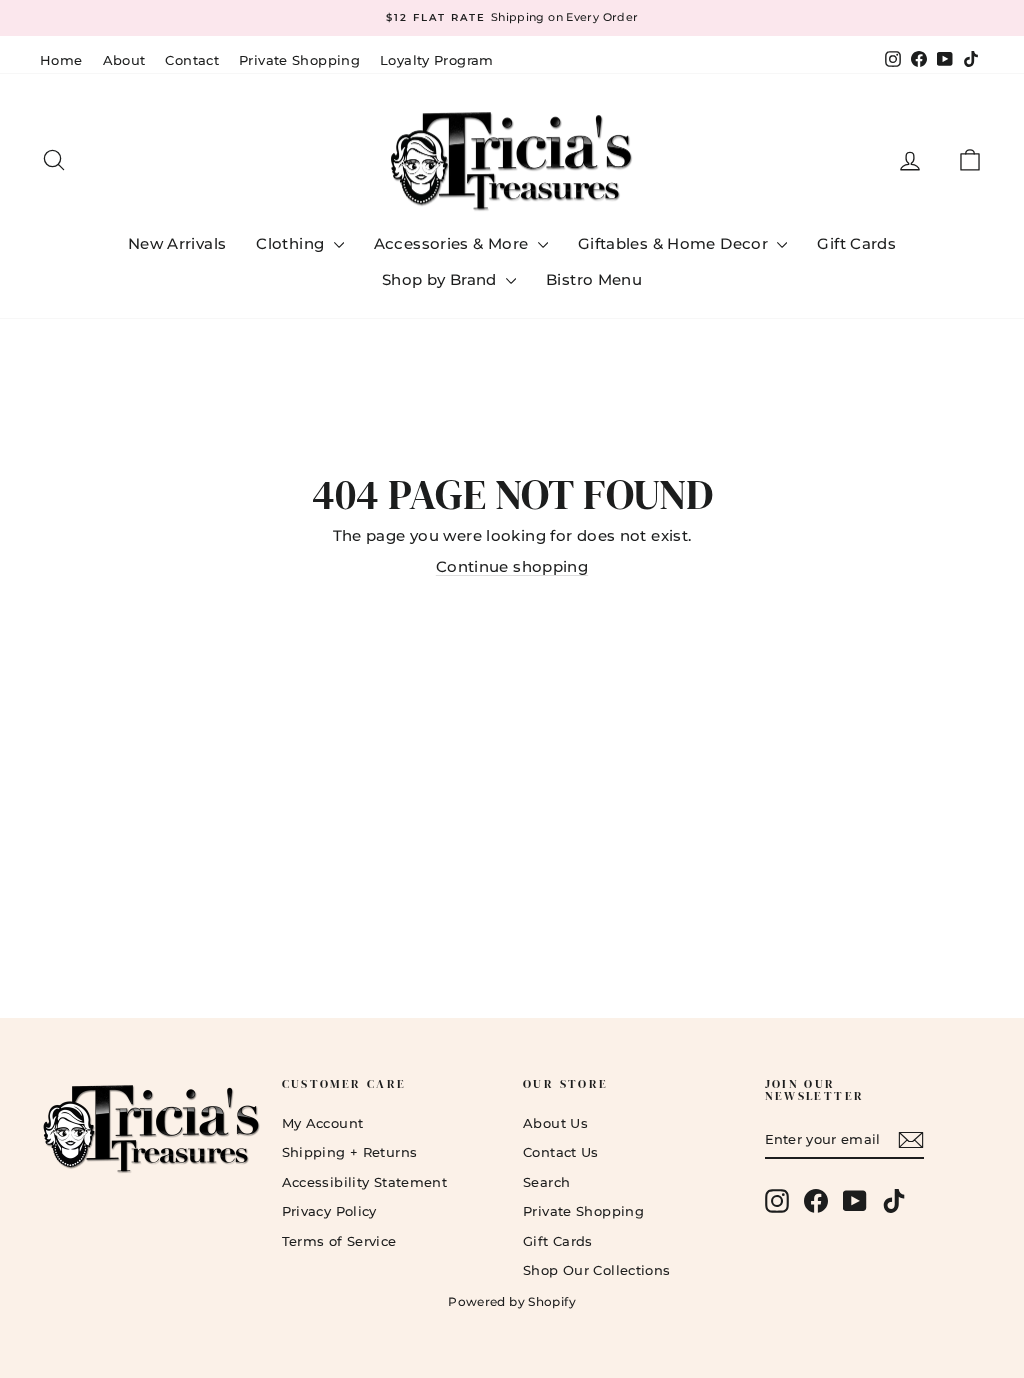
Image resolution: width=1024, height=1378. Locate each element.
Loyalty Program (437, 60)
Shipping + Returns (350, 1152)
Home (61, 60)
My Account (323, 1123)
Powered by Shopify (512, 1301)
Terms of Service (339, 1241)
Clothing (292, 243)
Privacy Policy (329, 1211)
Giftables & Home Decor (675, 243)
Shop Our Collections (597, 1270)
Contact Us (561, 1152)
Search (546, 1182)
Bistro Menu (594, 279)
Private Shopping (299, 60)
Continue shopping (512, 566)
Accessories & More (453, 243)
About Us (555, 1123)
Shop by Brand (441, 279)
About (124, 60)
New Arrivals (177, 243)
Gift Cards (856, 243)
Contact (192, 60)
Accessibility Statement (365, 1182)
